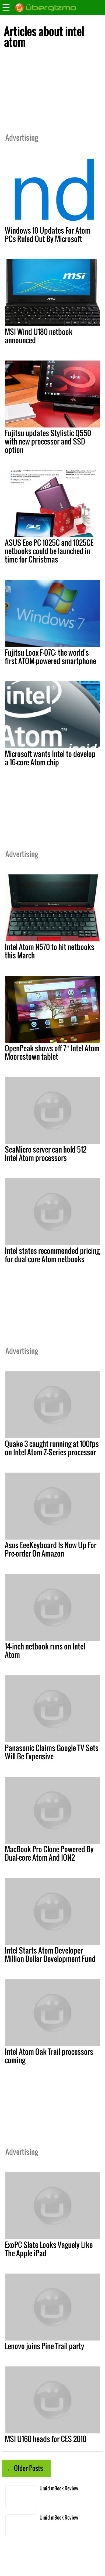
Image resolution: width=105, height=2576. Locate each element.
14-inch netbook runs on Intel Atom (45, 1650)
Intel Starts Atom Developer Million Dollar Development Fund (50, 1954)
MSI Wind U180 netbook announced (39, 336)
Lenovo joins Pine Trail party (45, 2346)
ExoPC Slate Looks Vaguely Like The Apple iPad (49, 2249)
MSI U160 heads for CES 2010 (46, 2439)
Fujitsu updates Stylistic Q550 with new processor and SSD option (48, 441)
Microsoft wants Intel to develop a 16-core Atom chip (50, 758)
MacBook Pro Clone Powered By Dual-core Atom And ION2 (49, 1853)
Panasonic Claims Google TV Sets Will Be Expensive (52, 1752)
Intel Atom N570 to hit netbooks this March (50, 951)
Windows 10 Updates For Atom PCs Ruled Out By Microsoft (48, 235)
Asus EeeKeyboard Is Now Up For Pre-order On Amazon (51, 1549)
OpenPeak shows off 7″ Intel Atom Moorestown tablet (52, 1052)
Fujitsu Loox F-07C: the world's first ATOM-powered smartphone (50, 657)
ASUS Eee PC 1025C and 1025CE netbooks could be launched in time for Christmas (49, 551)
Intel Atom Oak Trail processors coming (49, 2056)
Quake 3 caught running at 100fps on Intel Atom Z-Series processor (52, 1448)
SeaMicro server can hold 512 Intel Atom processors (46, 1154)
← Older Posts (24, 2468)
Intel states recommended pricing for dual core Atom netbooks (52, 1255)
